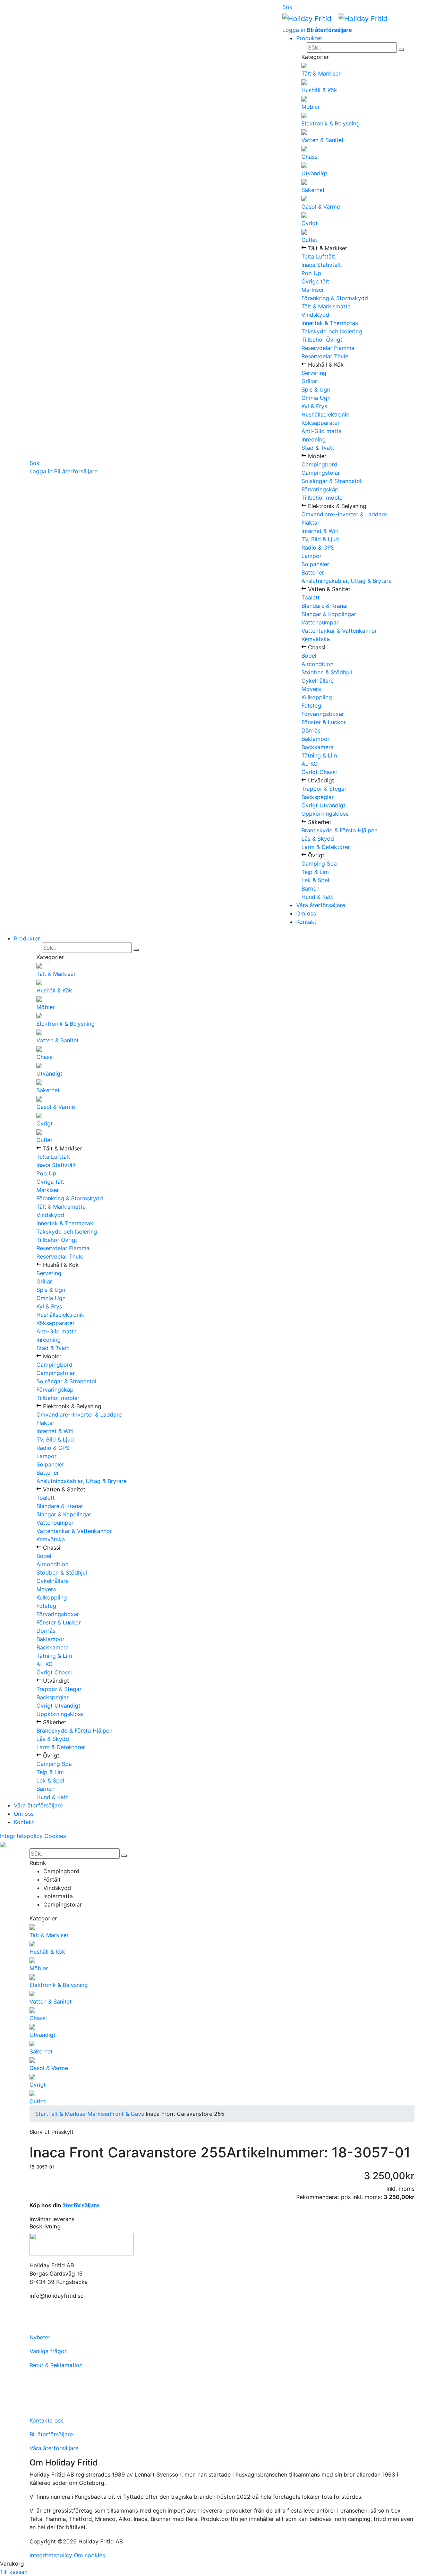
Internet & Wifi (320, 531)
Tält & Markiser (321, 73)
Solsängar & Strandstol (331, 481)
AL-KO (310, 764)
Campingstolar (321, 473)
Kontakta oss (46, 2420)
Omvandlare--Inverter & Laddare (344, 514)
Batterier (313, 572)
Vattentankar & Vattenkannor (339, 631)
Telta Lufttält (318, 256)
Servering (314, 373)
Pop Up (311, 273)
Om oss (306, 913)
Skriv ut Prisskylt (52, 2132)
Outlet (309, 240)
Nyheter (40, 2337)
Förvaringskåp (320, 489)
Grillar (309, 381)
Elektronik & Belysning (331, 123)
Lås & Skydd (318, 839)
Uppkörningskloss (325, 814)
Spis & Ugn (316, 389)
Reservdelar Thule (325, 356)
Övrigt (310, 223)
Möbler (311, 107)
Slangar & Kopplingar (329, 614)
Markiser (313, 290)
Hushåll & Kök (319, 90)
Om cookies (89, 2555)
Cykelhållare (318, 681)
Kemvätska (316, 639)
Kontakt (306, 922)
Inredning (314, 439)
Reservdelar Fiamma (328, 348)
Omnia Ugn (316, 398)
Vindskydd (315, 315)
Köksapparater (321, 423)
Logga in (41, 471)
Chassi (310, 157)
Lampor (311, 556)
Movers (311, 689)
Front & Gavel (128, 2114)
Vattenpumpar (320, 622)
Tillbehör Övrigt (322, 340)
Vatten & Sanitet (323, 140)
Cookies (55, 1836)
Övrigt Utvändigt (323, 805)
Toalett (311, 597)
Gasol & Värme (321, 207)
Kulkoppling (317, 697)
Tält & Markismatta (326, 306)
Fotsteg (311, 706)
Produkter (309, 38)
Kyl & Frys (314, 406)
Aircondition (317, 664)
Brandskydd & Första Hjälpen (339, 830)
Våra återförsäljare (321, 905)
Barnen (310, 888)
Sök (35, 463)
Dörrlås (311, 730)
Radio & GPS (318, 547)
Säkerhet (313, 190)
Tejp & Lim (315, 872)
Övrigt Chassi (319, 772)
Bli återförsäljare (76, 471)
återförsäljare (81, 2205)
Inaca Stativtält (321, 265)
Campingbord (319, 464)
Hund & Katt (317, 897)
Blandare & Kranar (325, 606)
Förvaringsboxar (323, 714)
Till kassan (14, 2572)
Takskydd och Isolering (332, 331)
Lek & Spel (315, 880)
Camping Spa (319, 864)
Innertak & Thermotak (330, 323)
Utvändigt (314, 173)
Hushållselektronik (325, 414)
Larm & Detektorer (326, 847)
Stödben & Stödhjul (327, 672)
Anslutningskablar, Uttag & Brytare (347, 581)
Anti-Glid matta (322, 431)
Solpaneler (315, 564)
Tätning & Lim (319, 755)
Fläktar (310, 523)
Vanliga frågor (48, 2351)
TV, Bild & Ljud (320, 539)
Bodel (309, 656)
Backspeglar (318, 797)
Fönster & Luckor (324, 722)
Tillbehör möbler (323, 498)
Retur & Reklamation (56, 2365)
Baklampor (315, 739)
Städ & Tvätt (318, 448)
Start (42, 2114)
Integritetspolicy (21, 1836)
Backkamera (318, 747)
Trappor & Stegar (324, 789)
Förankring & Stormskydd (335, 298)
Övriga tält (315, 281)
